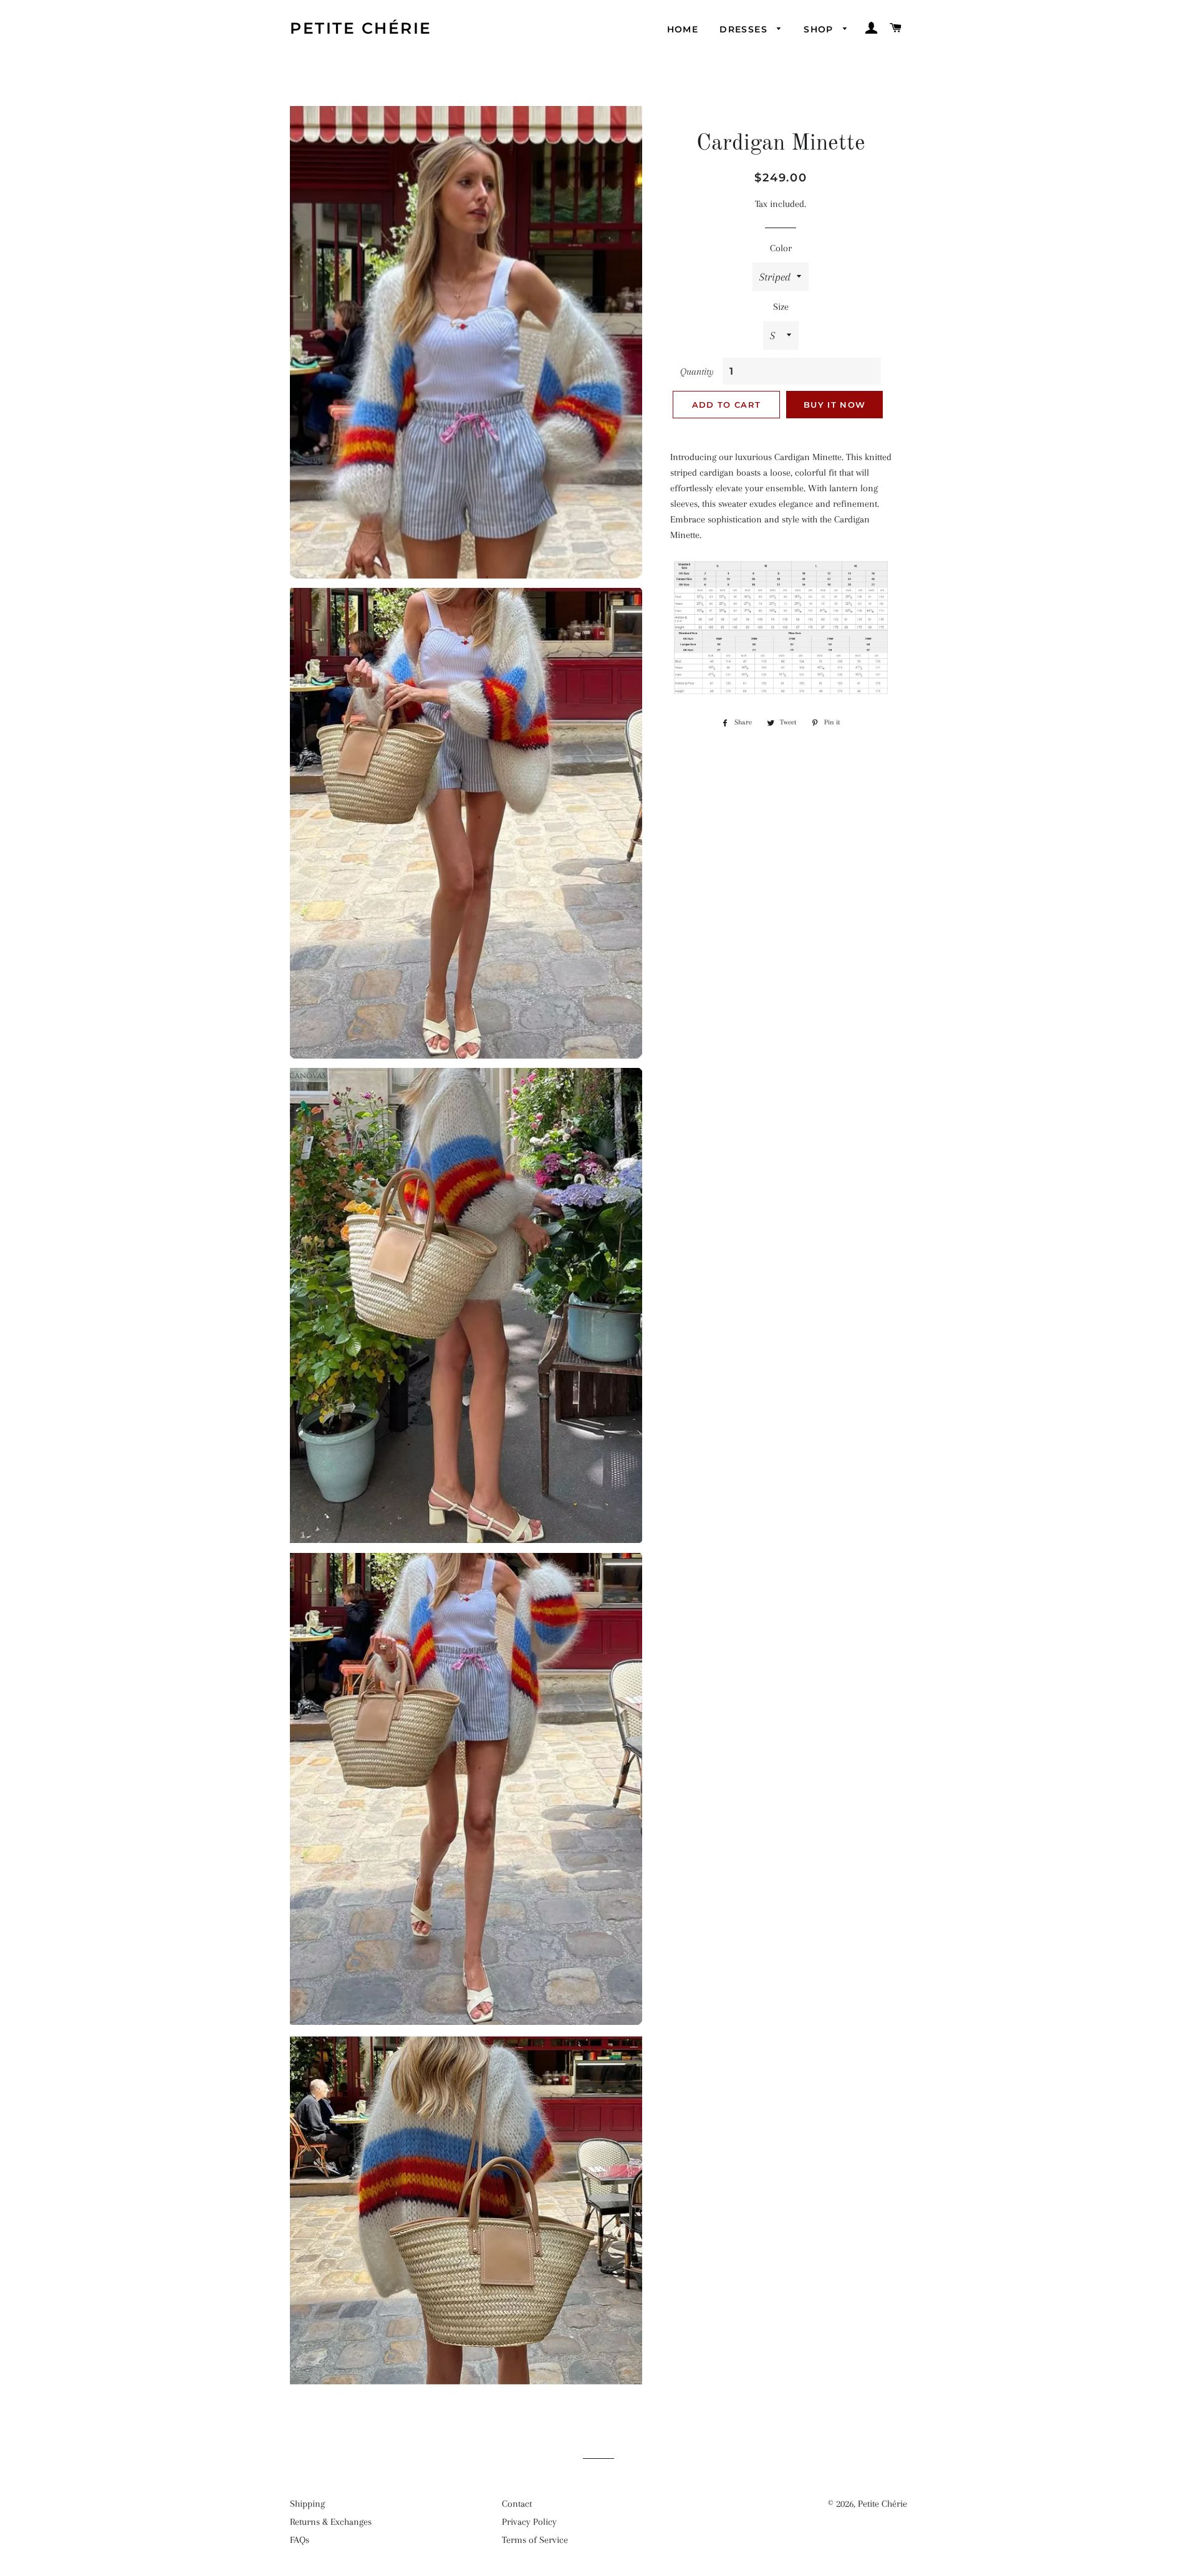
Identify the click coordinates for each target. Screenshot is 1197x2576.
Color (781, 248)
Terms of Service (535, 2540)
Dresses (745, 29)
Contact (517, 2504)
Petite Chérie (361, 28)
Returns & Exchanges (331, 2522)
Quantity (697, 372)
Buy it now (834, 405)
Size (781, 307)
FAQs (300, 2540)
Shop (820, 29)
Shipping (307, 2504)
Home (683, 29)
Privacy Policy (529, 2522)
